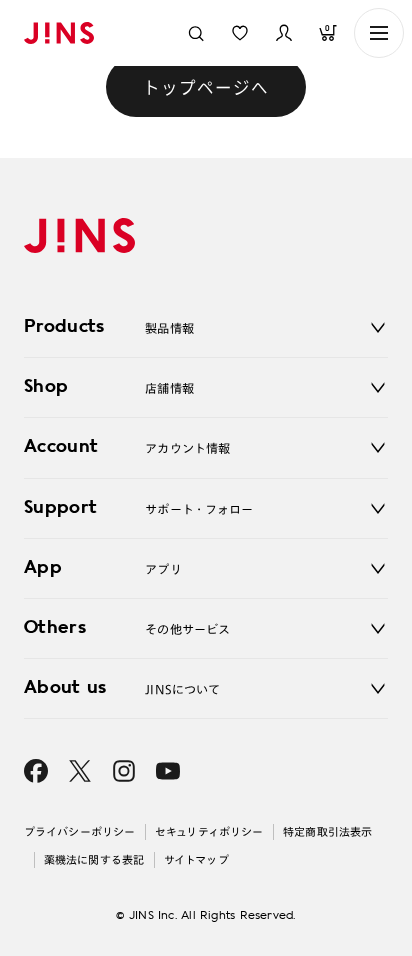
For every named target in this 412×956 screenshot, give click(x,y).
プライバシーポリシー (79, 831)
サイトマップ (196, 859)
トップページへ (206, 87)
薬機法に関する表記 (94, 859)
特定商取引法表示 (327, 831)
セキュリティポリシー (209, 831)
